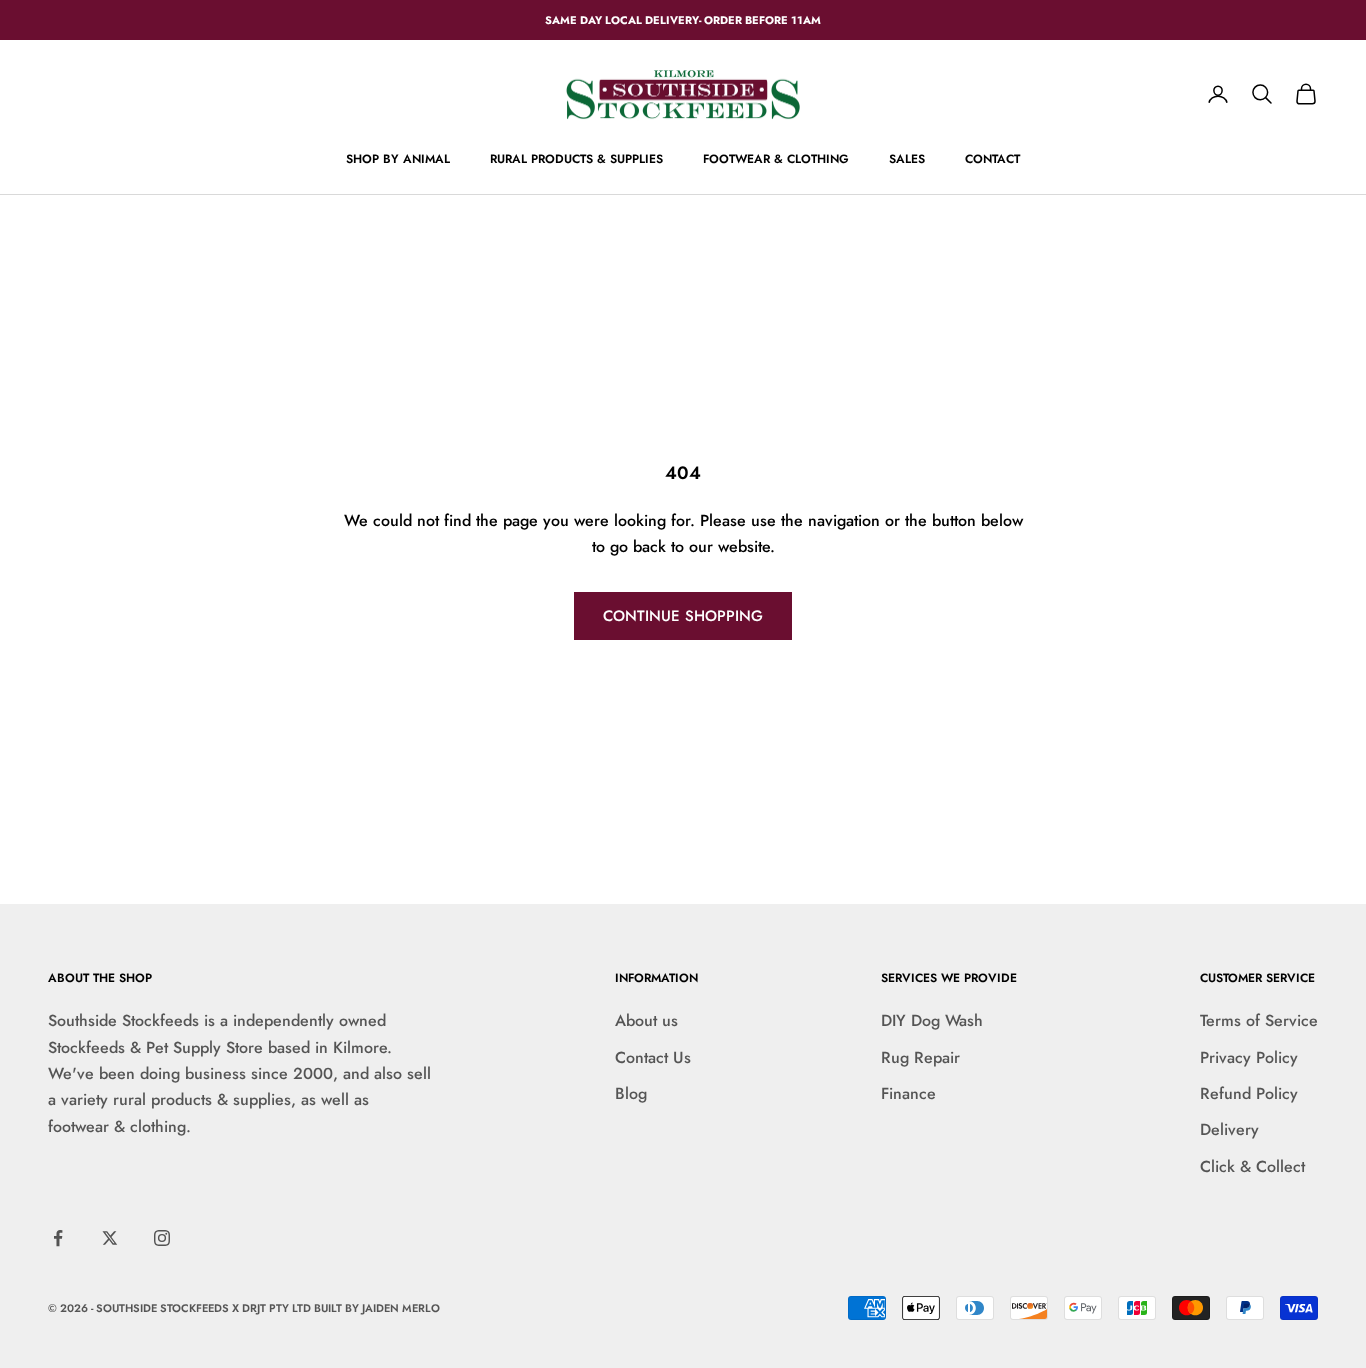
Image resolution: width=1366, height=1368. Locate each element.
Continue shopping (683, 616)
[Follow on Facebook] (58, 1238)
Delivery (1229, 1129)
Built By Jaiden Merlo (377, 1308)
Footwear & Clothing (776, 159)
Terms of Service (1259, 1020)
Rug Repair (920, 1057)
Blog (631, 1093)
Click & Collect (1252, 1166)
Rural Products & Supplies (576, 159)
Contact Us (653, 1057)
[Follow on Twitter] (110, 1238)
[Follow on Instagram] (162, 1238)
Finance (908, 1093)
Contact (992, 159)
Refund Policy (1249, 1093)
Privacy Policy (1249, 1057)
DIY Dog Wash (932, 1020)
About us (646, 1020)
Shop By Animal (398, 159)
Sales (907, 159)
